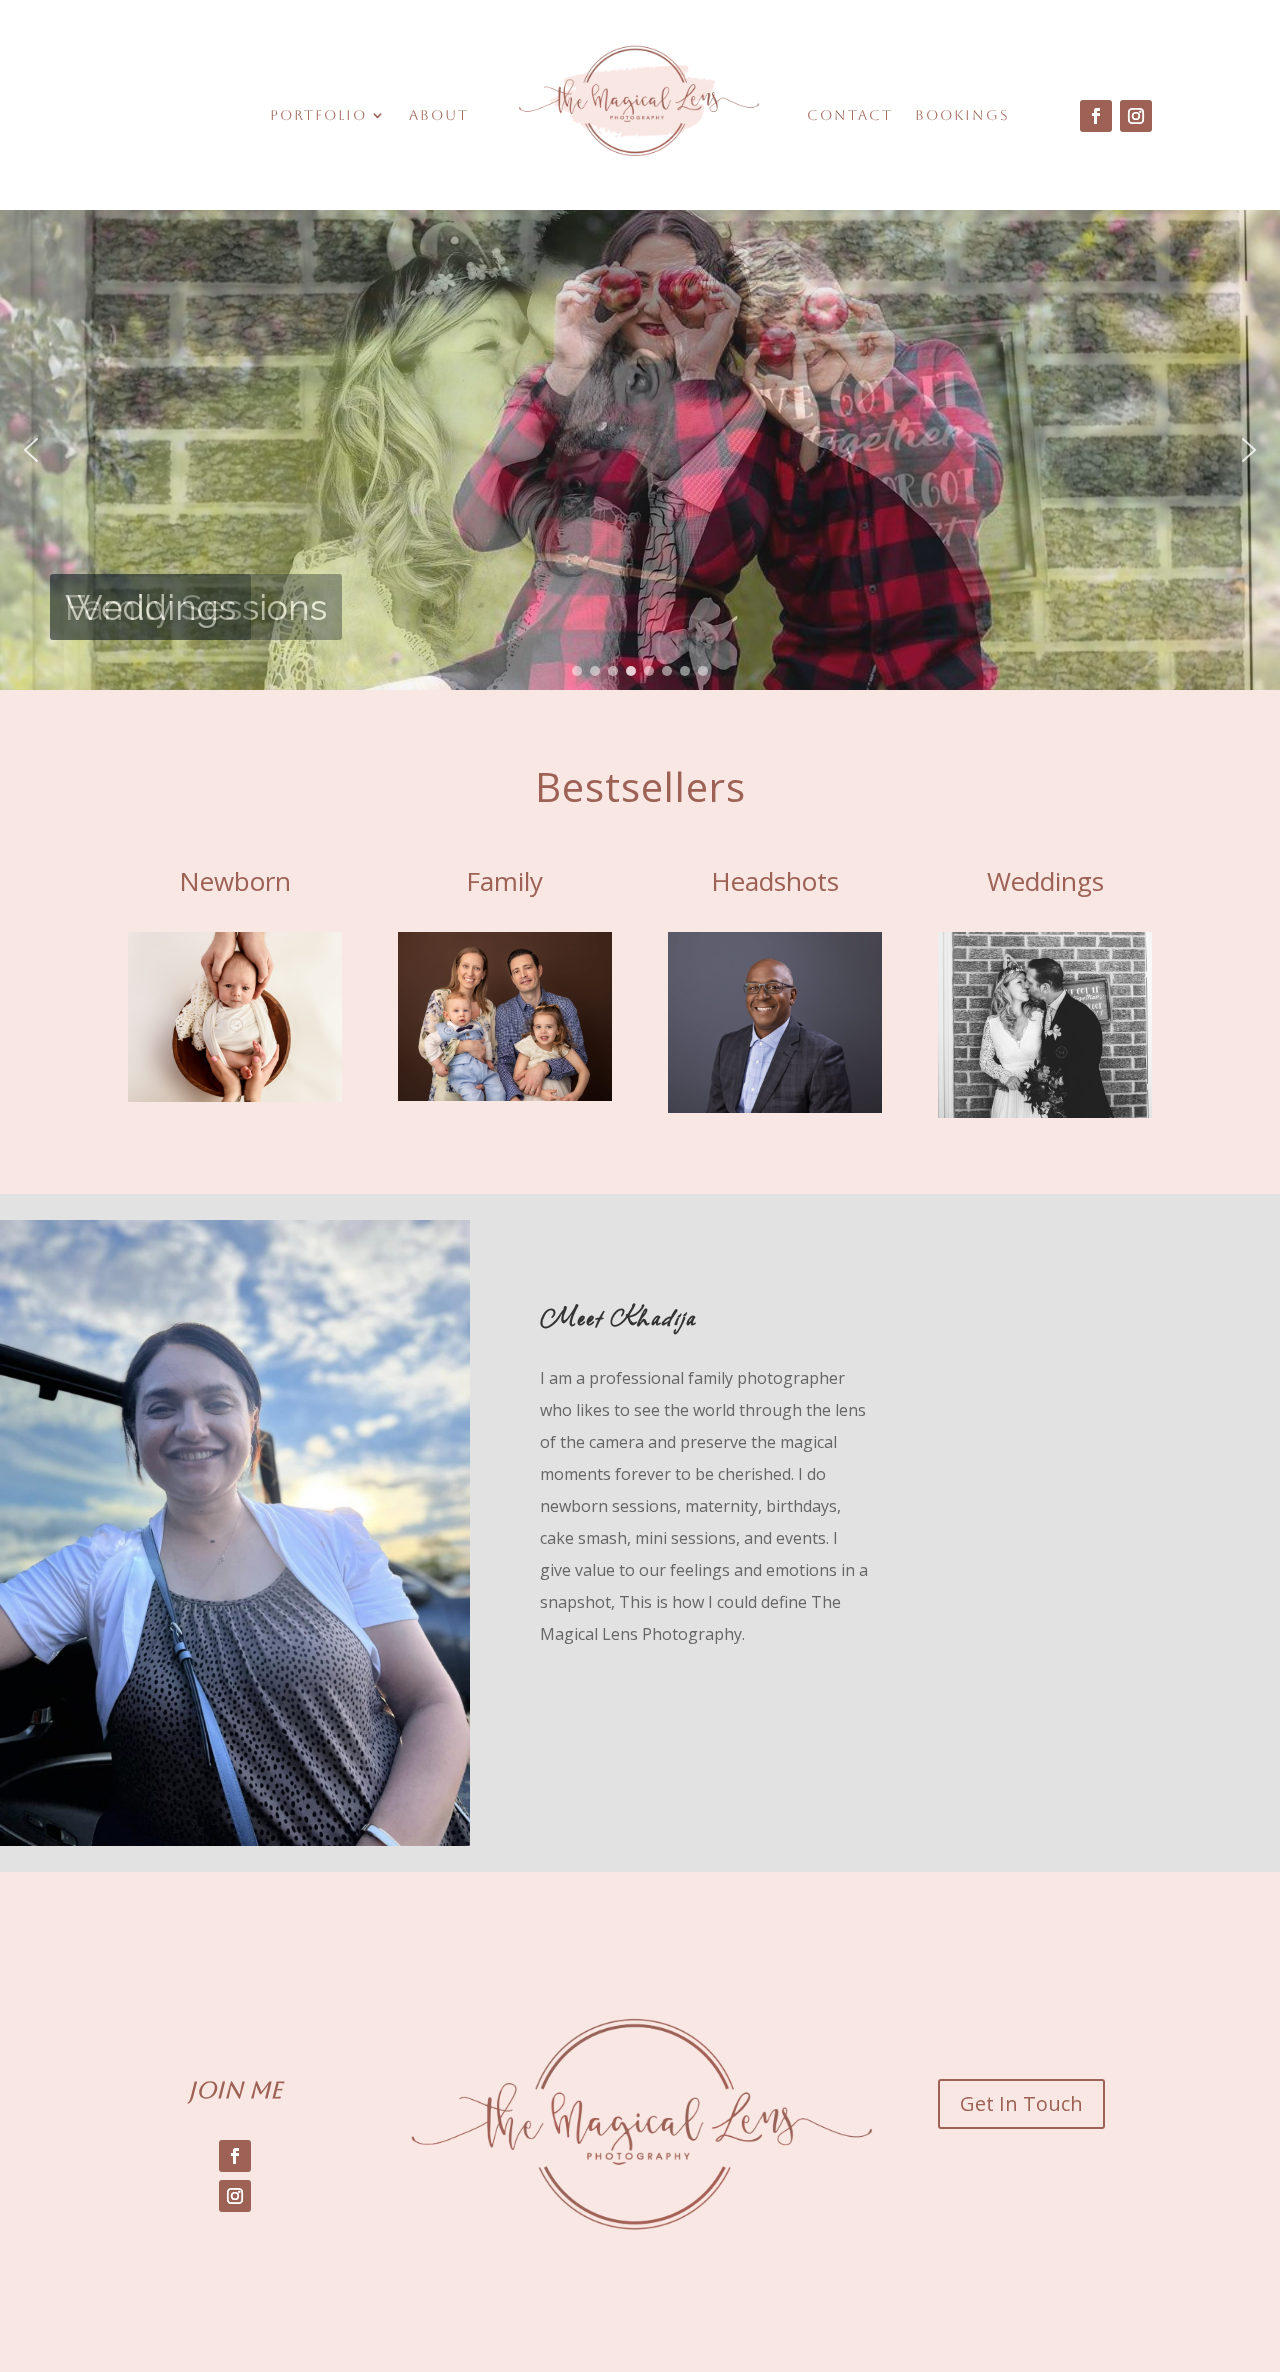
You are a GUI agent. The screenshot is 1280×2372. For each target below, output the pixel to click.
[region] (640, 450)
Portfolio (318, 115)
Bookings (962, 115)
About (439, 115)
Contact (850, 115)
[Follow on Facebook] (1096, 116)
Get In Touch (1021, 2103)
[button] (31, 450)
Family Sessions (196, 607)
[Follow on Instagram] (1136, 116)
